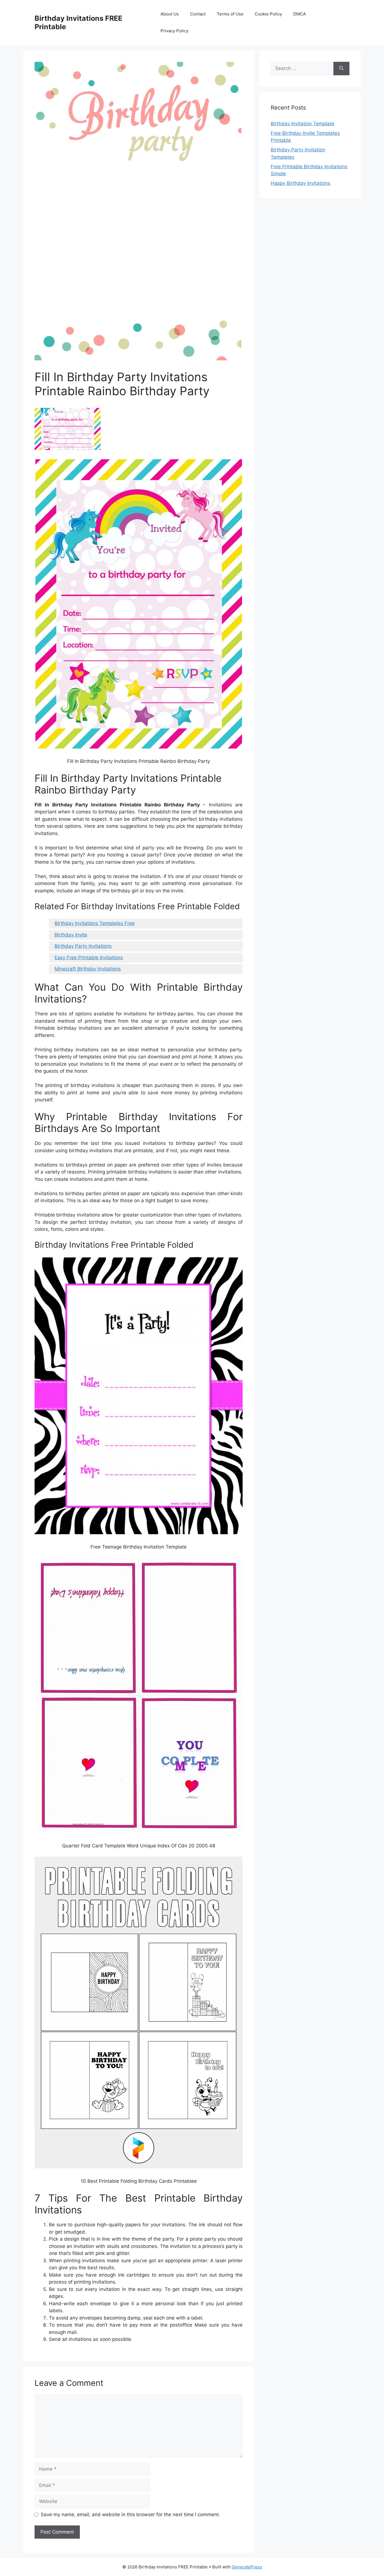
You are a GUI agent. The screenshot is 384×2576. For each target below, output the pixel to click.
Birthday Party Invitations (83, 946)
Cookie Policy (268, 14)
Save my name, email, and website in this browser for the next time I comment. (130, 2514)
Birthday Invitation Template (302, 124)
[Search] (341, 69)
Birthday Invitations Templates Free (95, 923)
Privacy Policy (174, 31)
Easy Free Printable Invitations (89, 958)
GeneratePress (247, 2567)
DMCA (300, 14)
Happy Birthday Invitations (301, 183)
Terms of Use (230, 14)
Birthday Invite (71, 935)
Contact (198, 14)
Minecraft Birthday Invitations (88, 969)
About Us (170, 14)
